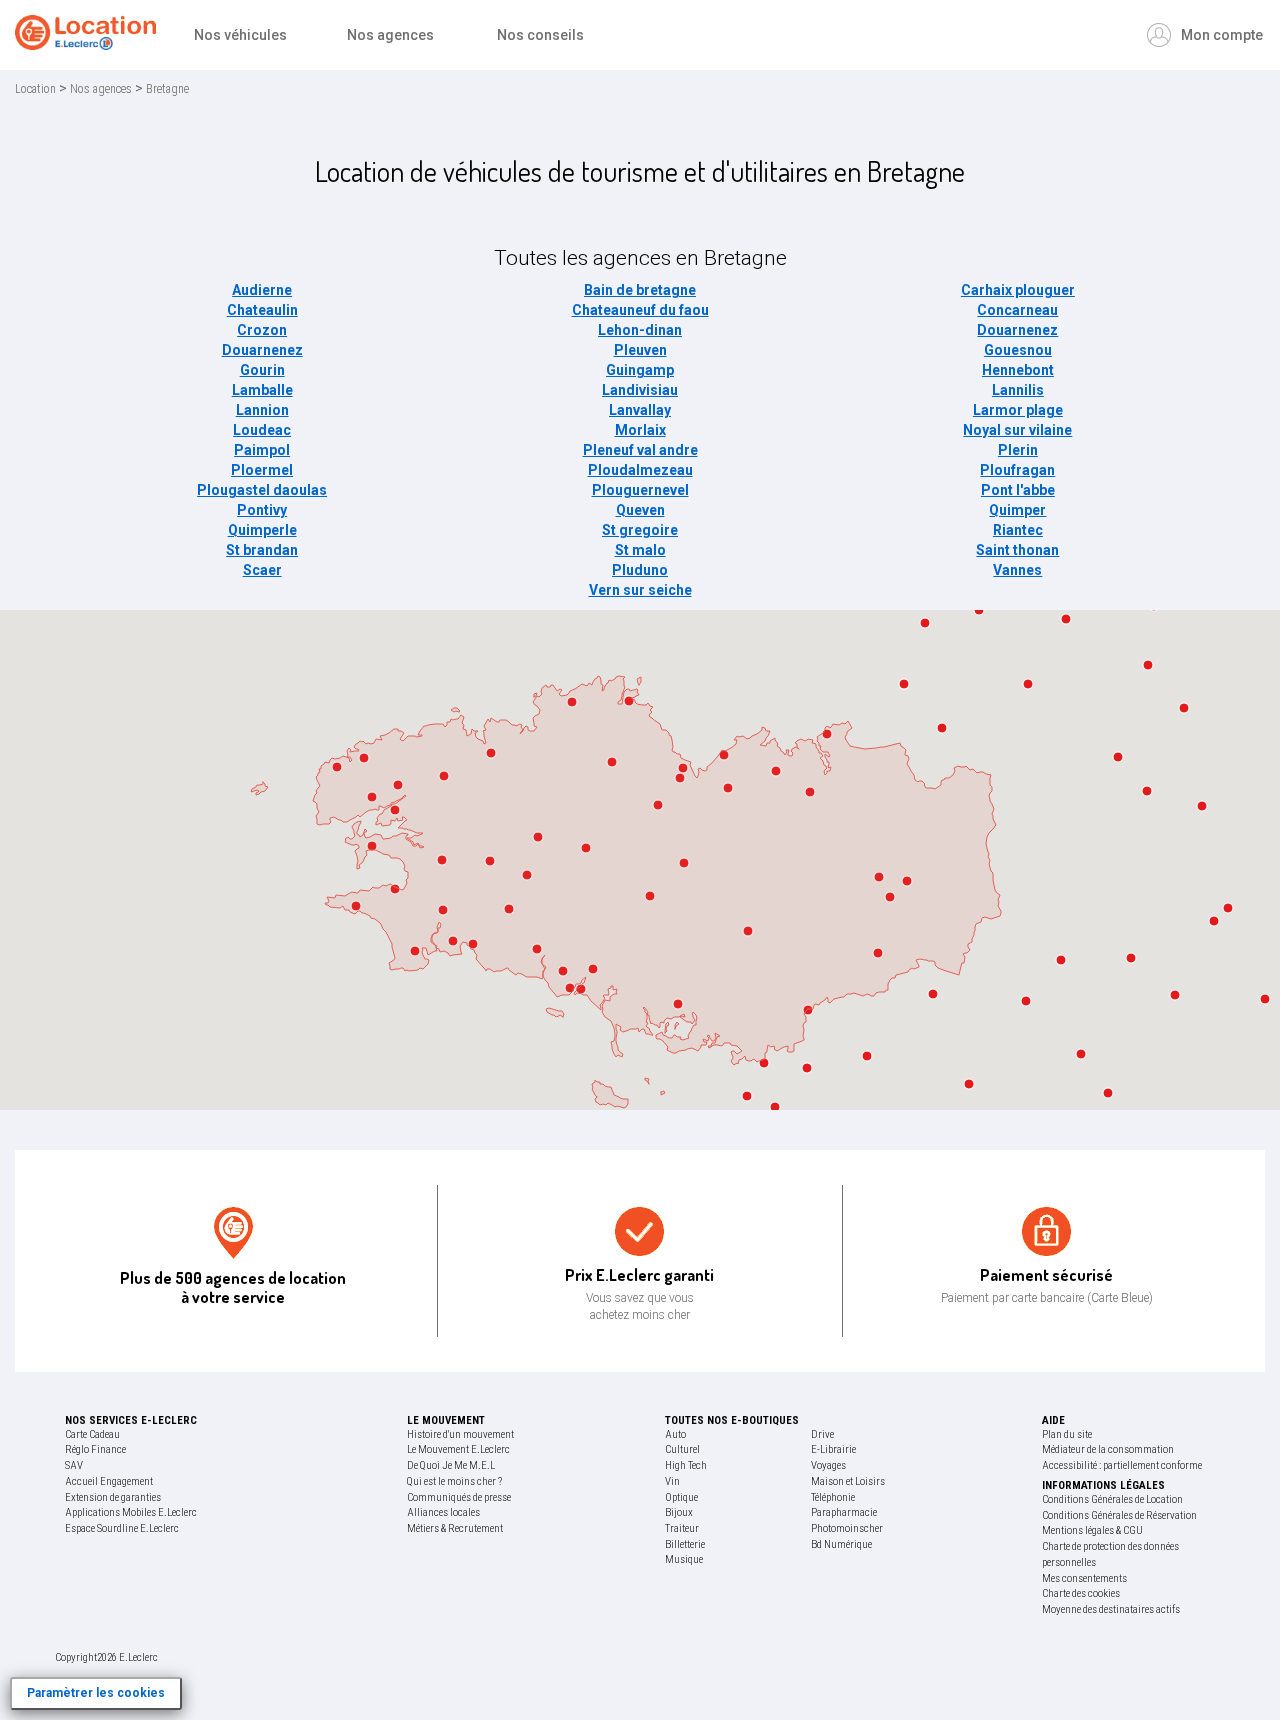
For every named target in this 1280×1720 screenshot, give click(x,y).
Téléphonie (833, 1497)
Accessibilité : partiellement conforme (1122, 1465)
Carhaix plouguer (1018, 290)
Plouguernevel (640, 490)
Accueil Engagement (109, 1481)
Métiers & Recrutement (455, 1528)
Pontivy (262, 510)
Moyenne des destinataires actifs (1111, 1609)
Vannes (1017, 570)
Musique (684, 1559)
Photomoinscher (847, 1528)
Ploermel (262, 470)
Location (35, 89)
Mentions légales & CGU (1092, 1530)
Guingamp (640, 370)
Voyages (828, 1465)
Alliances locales (443, 1512)
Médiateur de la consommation (1108, 1449)
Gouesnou (1018, 350)
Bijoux (679, 1512)
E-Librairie (833, 1449)
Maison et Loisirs (848, 1481)
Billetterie (685, 1544)
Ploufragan (1017, 470)
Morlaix (640, 430)
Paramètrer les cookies (96, 1693)
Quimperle (262, 530)
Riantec (1018, 530)
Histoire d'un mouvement (460, 1434)
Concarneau (1017, 310)
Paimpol (262, 450)
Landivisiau (640, 390)
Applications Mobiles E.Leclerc (131, 1512)
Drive (822, 1434)
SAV (74, 1465)
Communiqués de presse (459, 1497)
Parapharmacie (844, 1512)
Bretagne (167, 89)
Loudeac (262, 430)
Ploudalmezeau (640, 470)
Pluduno (640, 570)
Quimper (1017, 510)
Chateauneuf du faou (640, 310)
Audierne (262, 290)
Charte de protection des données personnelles (1110, 1554)
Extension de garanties (113, 1497)
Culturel (682, 1449)
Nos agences (101, 89)
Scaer (262, 570)
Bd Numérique (841, 1544)
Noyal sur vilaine (1017, 430)
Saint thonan (1017, 550)
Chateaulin (262, 310)
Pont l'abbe (1018, 490)
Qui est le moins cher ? (454, 1481)
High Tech (686, 1465)
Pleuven (640, 350)
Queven (640, 510)
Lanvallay (640, 410)
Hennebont (1018, 370)
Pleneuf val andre (640, 450)
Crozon (262, 330)
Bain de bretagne (640, 290)
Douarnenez (1017, 330)
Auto (675, 1434)
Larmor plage (1018, 410)
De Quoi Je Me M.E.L (451, 1465)
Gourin (262, 370)
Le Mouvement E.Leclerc (458, 1449)
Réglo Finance (95, 1449)
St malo (640, 550)
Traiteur (682, 1528)
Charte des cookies (1081, 1593)
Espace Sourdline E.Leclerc (122, 1528)
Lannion (262, 410)
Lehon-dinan (640, 330)
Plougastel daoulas (262, 490)
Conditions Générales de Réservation (1119, 1515)
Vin (672, 1481)
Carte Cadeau (92, 1434)
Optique (681, 1497)
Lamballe (262, 390)
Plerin (1018, 450)
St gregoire (640, 530)
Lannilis (1018, 390)
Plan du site (1067, 1434)
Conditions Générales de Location (1112, 1499)
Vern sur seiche (640, 590)
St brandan (262, 550)
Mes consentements (1084, 1578)
